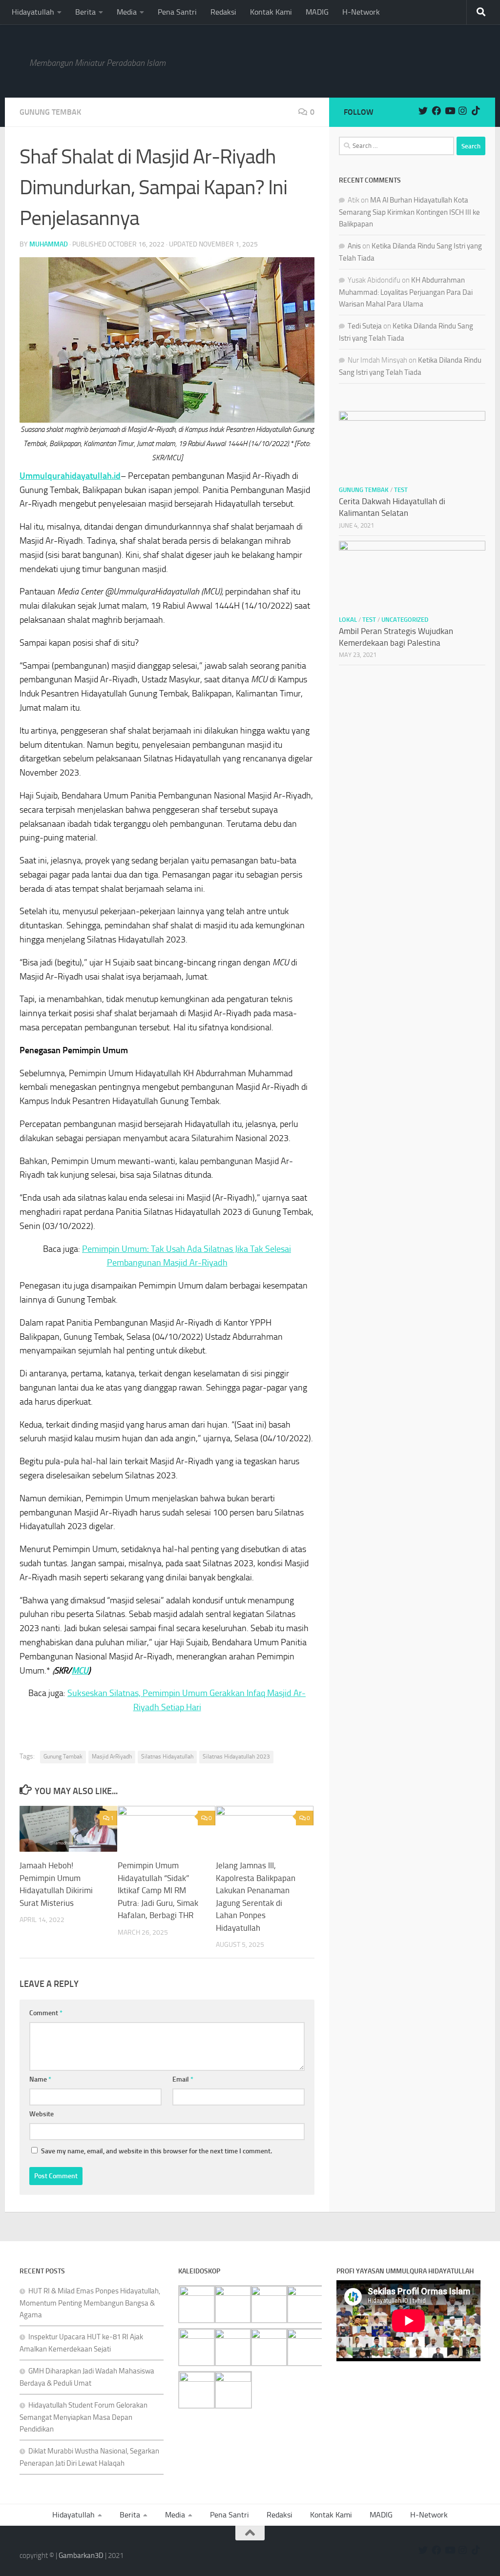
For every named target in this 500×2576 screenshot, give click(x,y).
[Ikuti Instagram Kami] (463, 111)
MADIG (317, 12)
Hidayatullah (33, 12)
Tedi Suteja (365, 326)
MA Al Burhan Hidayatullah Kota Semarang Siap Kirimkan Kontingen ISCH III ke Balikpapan (409, 212)
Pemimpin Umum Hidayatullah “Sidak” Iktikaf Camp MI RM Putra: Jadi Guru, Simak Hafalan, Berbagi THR (158, 1890)
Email (183, 2079)
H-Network (361, 12)
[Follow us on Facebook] (436, 111)
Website (42, 2114)
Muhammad (49, 244)
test (401, 490)
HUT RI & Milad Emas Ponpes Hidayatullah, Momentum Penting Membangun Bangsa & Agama (90, 2303)
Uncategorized (405, 620)
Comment (46, 2013)
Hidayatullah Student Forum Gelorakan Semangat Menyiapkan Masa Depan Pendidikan (83, 2417)
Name (40, 2079)
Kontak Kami (271, 12)
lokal (348, 620)
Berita (85, 12)
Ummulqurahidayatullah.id (70, 476)
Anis (354, 246)
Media (127, 12)
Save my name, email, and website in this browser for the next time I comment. (156, 2151)
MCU (80, 1671)
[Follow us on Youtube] (449, 111)
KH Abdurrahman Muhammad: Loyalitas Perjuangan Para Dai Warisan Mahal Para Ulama (406, 292)
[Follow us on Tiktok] (476, 111)
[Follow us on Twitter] (423, 111)
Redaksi (223, 12)
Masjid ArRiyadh (112, 1757)
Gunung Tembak (50, 112)
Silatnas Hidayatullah (167, 1757)
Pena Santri (177, 12)
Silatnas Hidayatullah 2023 (236, 1757)
